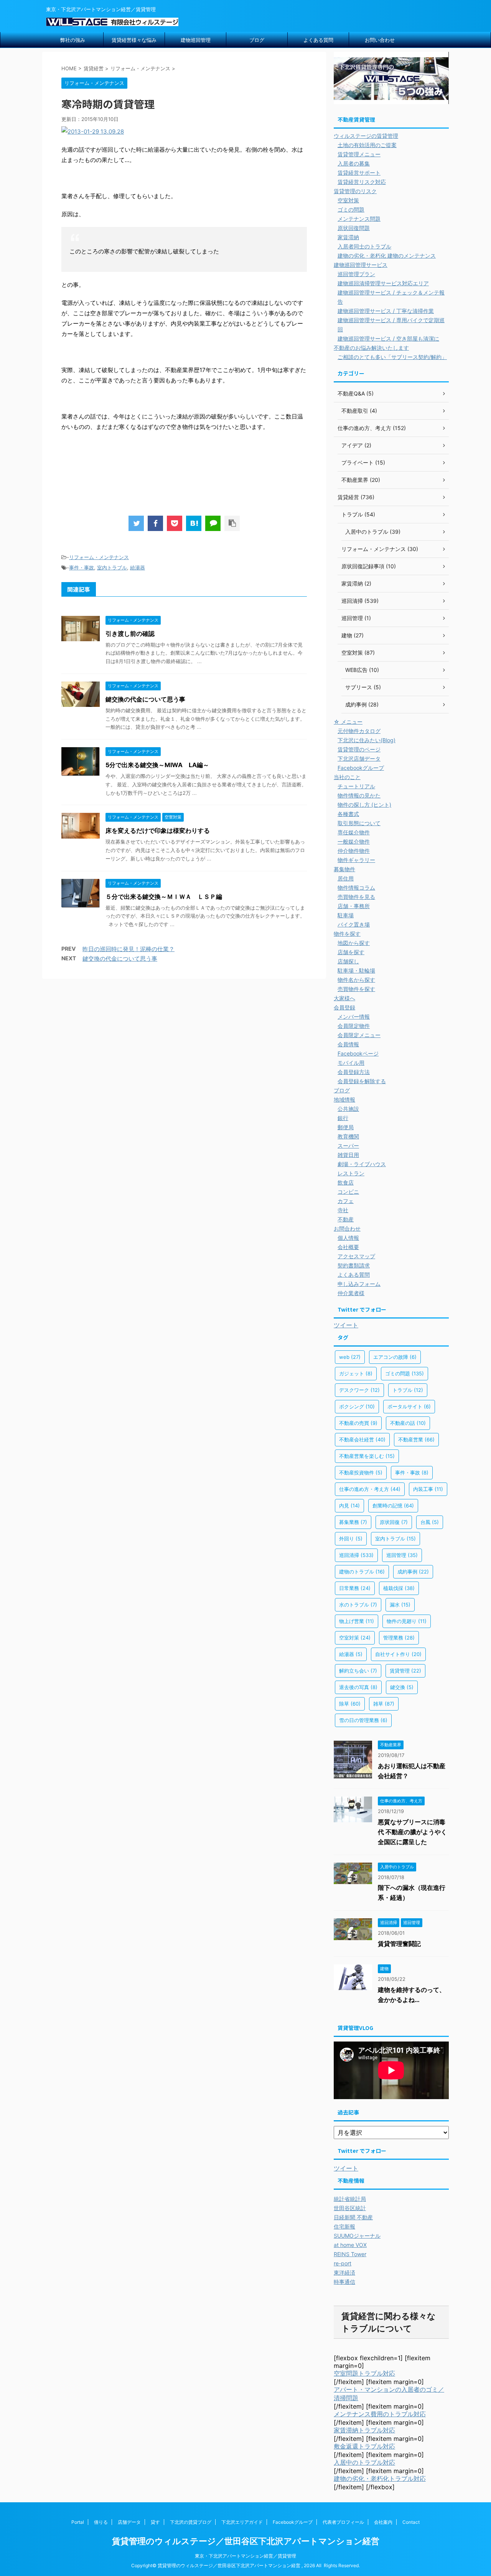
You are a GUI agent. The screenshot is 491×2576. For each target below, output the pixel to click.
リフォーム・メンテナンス (99, 557)
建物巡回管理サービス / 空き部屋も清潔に (388, 338)
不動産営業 (416, 1439)
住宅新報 (344, 2226)
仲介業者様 (351, 1293)
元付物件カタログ (359, 731)
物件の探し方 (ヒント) (364, 805)
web (350, 1357)
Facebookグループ (361, 768)
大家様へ (344, 998)
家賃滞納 (348, 237)
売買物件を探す (356, 989)
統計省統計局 (350, 2199)
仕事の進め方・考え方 (370, 1489)
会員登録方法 (354, 1072)
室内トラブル (112, 567)
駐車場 (346, 915)
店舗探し (348, 961)
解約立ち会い (358, 1671)
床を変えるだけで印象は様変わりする (158, 831)
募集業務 (353, 1522)
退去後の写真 (358, 1687)
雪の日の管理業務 (363, 1720)
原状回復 (394, 1522)
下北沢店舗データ (359, 759)
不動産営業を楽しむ (367, 1456)
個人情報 (348, 1238)
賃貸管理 (405, 1671)
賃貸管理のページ (359, 749)
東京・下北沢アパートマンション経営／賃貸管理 (245, 2556)
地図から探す (354, 943)
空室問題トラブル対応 (364, 2373)
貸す (155, 2522)
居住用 (346, 878)
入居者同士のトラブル (364, 246)
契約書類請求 (354, 1265)
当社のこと (347, 777)
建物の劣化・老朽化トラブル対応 (380, 2478)
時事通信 (344, 2282)
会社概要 (348, 1247)
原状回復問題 (354, 228)
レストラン (351, 1173)
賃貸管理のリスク (355, 191)
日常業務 (355, 1588)
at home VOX (350, 2245)
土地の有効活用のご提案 (367, 145)
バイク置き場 (354, 924)
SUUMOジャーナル (357, 2236)
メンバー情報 (354, 1017)
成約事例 (413, 1572)
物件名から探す (356, 980)
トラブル (408, 1390)
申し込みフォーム (359, 1284)
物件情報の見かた (359, 795)
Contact (411, 2522)
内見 (349, 1506)
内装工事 (428, 1489)
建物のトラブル (362, 1572)
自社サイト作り (398, 1654)
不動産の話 (408, 1423)
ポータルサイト (409, 1406)
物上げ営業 (357, 1621)
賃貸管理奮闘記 (399, 1944)
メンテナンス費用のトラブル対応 (380, 2414)
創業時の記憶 (393, 1506)
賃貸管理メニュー (359, 154)
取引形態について (359, 823)
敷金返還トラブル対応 (364, 2446)
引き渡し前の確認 (130, 634)
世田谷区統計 (350, 2208)
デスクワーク (359, 1390)
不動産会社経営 (362, 1439)
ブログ (257, 40)
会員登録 (344, 1007)
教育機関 (348, 1136)
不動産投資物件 (361, 1472)
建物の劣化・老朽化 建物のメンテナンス (387, 256)
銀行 (343, 1118)
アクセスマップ (356, 1256)
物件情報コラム (356, 888)
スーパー (348, 1146)
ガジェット (356, 1373)
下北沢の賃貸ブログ (191, 2522)
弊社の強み (73, 40)
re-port (343, 2263)
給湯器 (138, 567)
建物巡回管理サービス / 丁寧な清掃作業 (386, 311)
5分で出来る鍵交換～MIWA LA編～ (157, 765)
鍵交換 (402, 1687)
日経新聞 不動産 (353, 2217)
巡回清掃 (356, 1555)
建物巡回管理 (196, 40)
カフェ (346, 1201)
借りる (101, 2522)
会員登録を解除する (362, 1081)
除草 (350, 1704)
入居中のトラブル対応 (364, 2462)
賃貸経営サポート (359, 173)
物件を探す (347, 934)
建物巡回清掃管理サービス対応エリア (383, 283)
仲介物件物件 (354, 851)
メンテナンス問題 (359, 219)
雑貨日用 (348, 1155)
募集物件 (344, 869)
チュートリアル (356, 786)
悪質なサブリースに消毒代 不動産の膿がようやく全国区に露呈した (412, 1832)
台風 (430, 1522)
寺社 (343, 1210)
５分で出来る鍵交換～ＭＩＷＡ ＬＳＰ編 (164, 897)
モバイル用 (351, 1063)
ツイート (346, 1325)
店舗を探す (351, 952)
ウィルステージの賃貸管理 (366, 136)
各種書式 (348, 814)
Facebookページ (358, 1053)
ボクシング (357, 1406)
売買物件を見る (356, 897)
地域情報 (344, 1099)
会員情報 (348, 1044)
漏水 (400, 1605)
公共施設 (348, 1109)
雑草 (384, 1704)
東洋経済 (344, 2272)
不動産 (346, 1219)
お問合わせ (347, 1228)
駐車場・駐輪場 (356, 970)
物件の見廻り (407, 1621)
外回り (351, 1539)
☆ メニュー (348, 722)
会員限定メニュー (359, 1035)
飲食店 (346, 1182)
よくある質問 (318, 40)
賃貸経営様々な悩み (134, 40)
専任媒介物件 (354, 832)
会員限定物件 (354, 1026)
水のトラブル (358, 1605)
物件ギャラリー (356, 860)
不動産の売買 (358, 1423)
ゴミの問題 (351, 209)
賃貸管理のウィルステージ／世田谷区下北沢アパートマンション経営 (246, 2541)
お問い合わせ (380, 40)
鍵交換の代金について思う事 (145, 699)
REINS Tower (350, 2254)
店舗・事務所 (354, 906)
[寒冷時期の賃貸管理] (194, 523)
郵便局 (346, 1127)
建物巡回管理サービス (361, 265)
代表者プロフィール (343, 2522)
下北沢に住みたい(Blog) (367, 740)
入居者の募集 (354, 163)
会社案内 (383, 2522)
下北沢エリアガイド (242, 2522)
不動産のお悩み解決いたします (371, 348)
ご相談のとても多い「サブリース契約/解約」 (392, 357)
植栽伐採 (399, 1588)
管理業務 (399, 1638)
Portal (78, 2522)
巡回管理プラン (356, 274)
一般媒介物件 (354, 841)
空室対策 (348, 200)
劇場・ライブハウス (362, 1164)
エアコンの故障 (395, 1357)
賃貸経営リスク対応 (362, 182)
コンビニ (348, 1192)
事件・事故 (82, 567)
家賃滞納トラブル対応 (364, 2430)
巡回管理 (402, 1555)
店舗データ (129, 2522)
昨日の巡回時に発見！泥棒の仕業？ (129, 949)
